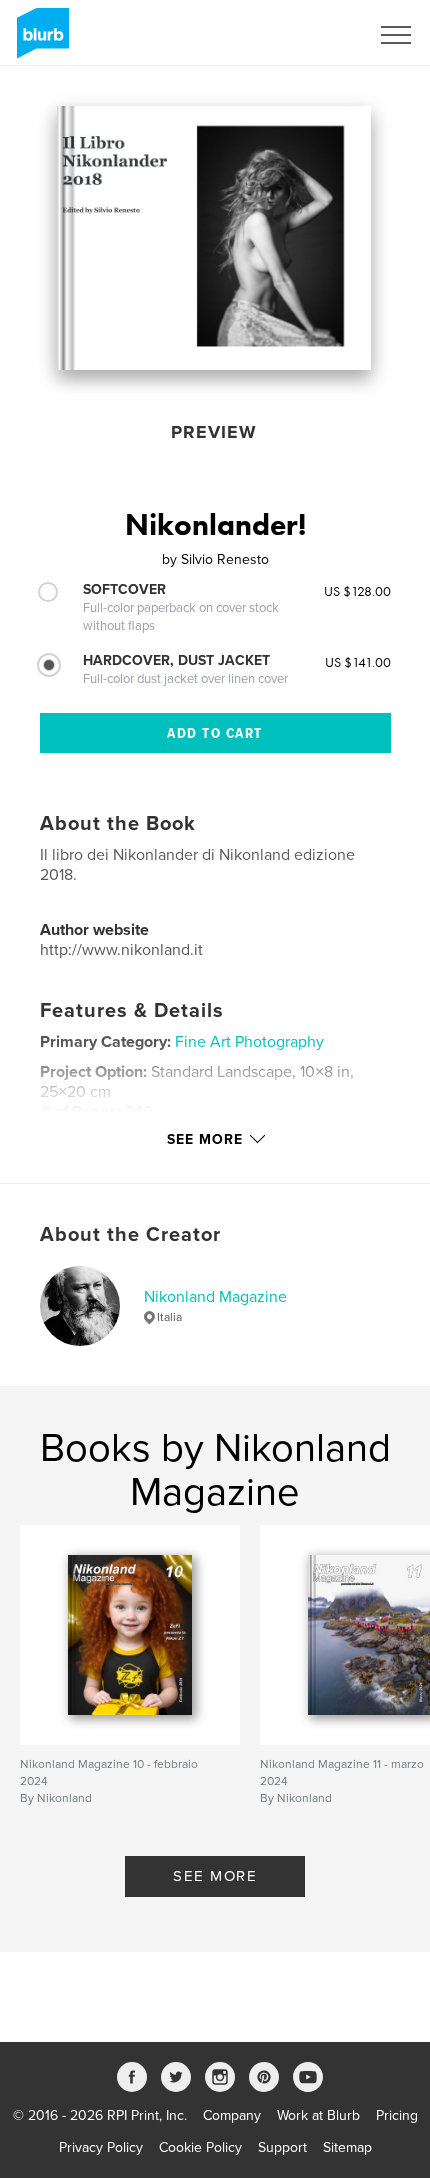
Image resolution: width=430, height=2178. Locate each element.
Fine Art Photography (249, 1042)
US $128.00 (357, 591)
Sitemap (347, 2147)
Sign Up (318, 35)
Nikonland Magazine (215, 1297)
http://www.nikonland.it (121, 950)
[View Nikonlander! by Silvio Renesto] (214, 238)
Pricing (397, 2115)
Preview (214, 432)
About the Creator (130, 1235)
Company (232, 2115)
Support (282, 2147)
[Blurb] (39, 41)
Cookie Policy (200, 2147)
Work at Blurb (318, 2115)
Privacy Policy (101, 2147)
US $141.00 (358, 662)
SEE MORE (215, 1876)
